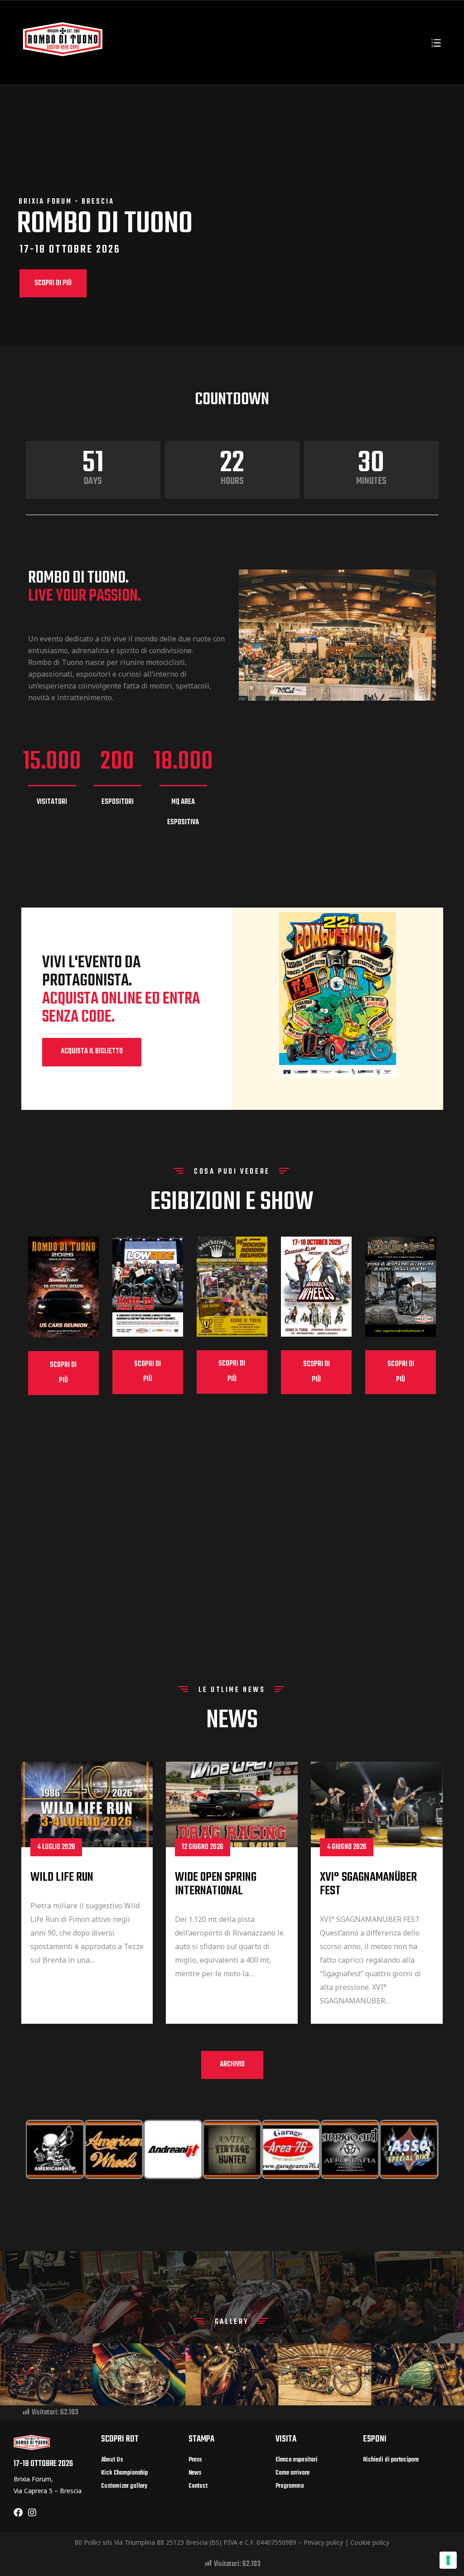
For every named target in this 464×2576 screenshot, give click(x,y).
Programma (290, 2486)
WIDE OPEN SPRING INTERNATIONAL (216, 1884)
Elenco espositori (297, 2460)
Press (195, 2460)
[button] (92, 1052)
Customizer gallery (124, 2486)
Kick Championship (124, 2473)
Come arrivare (292, 2473)
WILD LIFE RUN (62, 1877)
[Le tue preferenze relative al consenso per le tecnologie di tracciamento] (448, 2560)
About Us (112, 2460)
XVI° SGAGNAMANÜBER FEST (368, 1884)
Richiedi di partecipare (391, 2460)
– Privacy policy (321, 2542)
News (195, 2473)
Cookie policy (370, 2542)
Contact (198, 2486)
